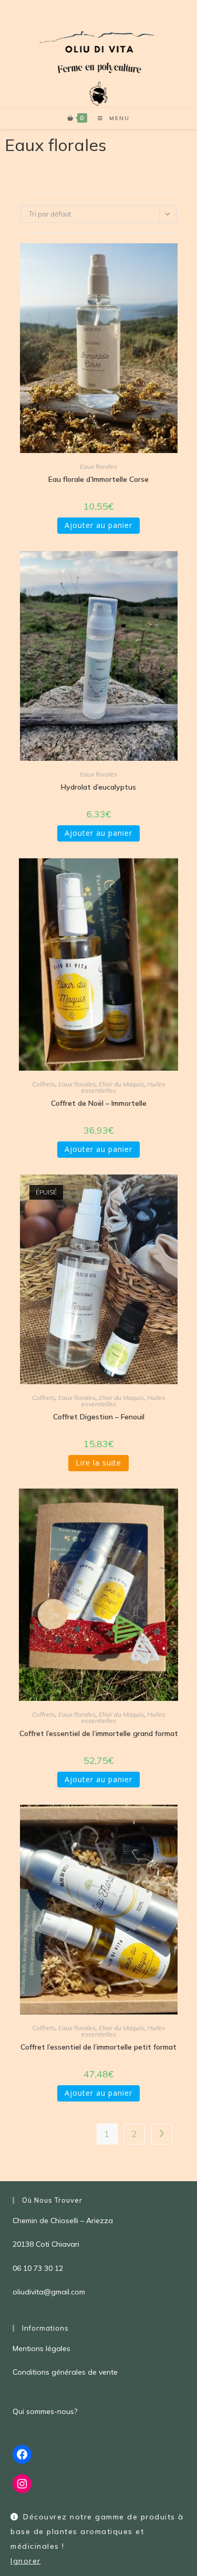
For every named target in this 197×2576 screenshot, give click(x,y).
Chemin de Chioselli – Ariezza (63, 2221)
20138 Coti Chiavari (46, 2244)
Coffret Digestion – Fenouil (99, 1417)
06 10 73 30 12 (38, 2268)
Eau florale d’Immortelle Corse (98, 479)
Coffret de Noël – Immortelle (99, 1103)
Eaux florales (98, 466)
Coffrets (44, 1084)
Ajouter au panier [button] (98, 525)
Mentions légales (42, 2348)
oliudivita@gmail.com (49, 2292)
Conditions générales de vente (65, 2372)
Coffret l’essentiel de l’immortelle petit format (98, 2047)
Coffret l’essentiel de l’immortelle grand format (99, 1733)
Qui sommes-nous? (45, 2411)
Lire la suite (98, 1463)
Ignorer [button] (26, 2561)
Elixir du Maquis (121, 1084)
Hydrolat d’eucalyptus (98, 787)
